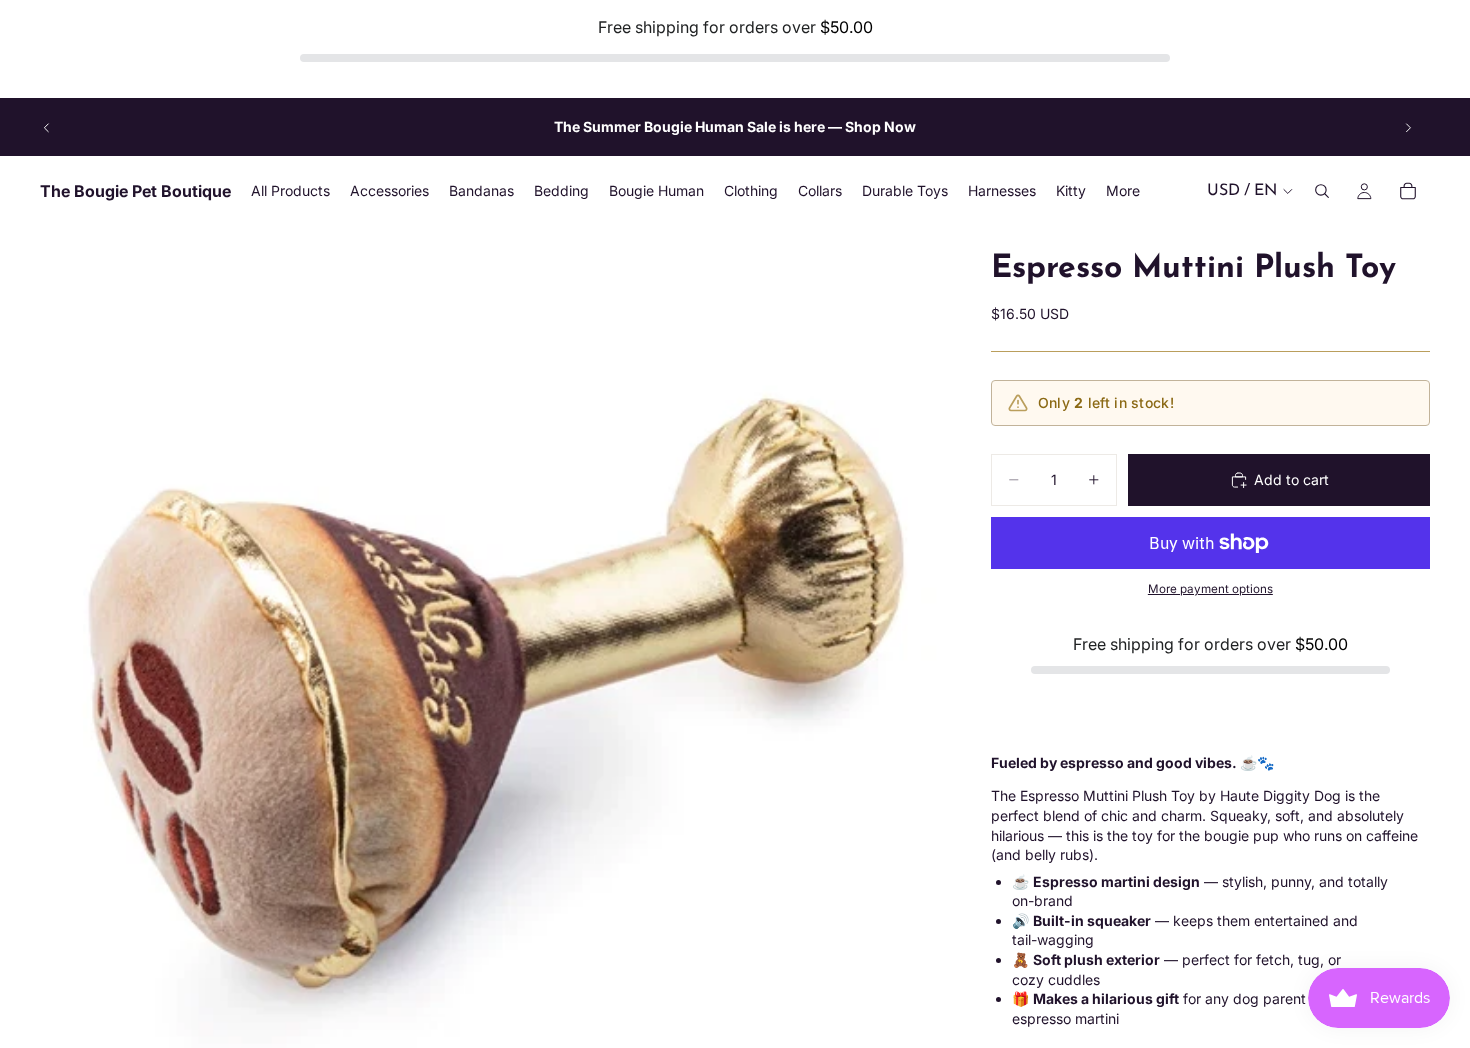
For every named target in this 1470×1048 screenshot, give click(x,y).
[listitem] (1123, 192)
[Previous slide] (47, 127)
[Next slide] (1408, 127)
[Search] (1322, 192)
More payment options (1210, 589)
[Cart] (1408, 192)
